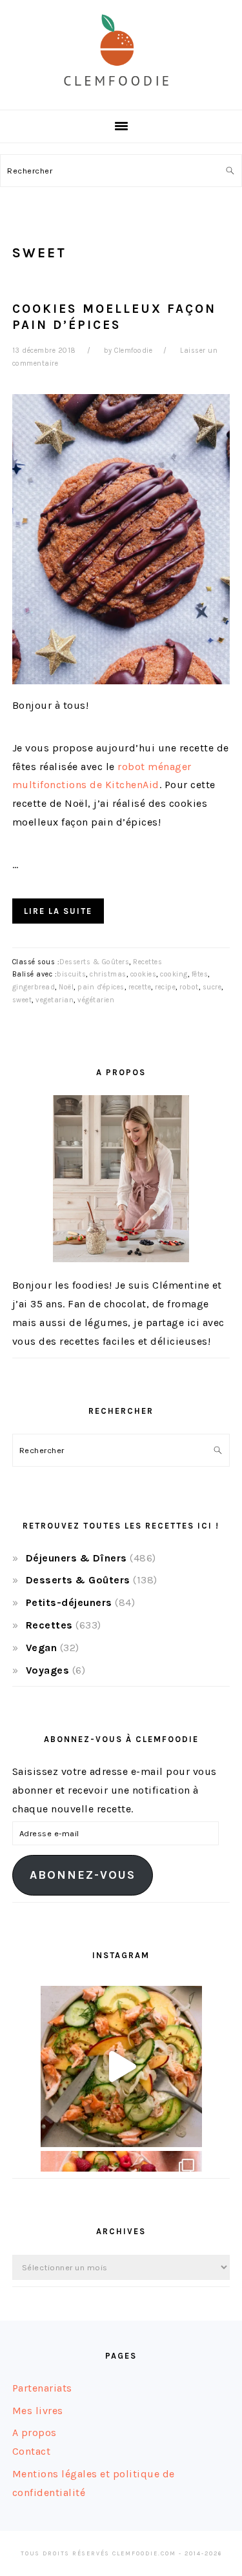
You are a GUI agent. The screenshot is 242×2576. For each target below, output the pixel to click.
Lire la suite (58, 911)
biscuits (71, 974)
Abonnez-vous (83, 1875)
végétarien (96, 1000)
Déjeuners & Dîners (76, 1558)
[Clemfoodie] (121, 96)
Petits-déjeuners (69, 1602)
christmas (108, 974)
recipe (165, 987)
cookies (144, 974)
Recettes (147, 962)
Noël (66, 987)
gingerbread (34, 987)
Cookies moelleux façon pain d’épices (114, 317)
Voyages (48, 1670)
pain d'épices (101, 987)
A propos (35, 2432)
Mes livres (38, 2411)
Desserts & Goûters (94, 962)
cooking (174, 974)
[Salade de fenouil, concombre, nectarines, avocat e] (121, 2066)
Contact (32, 2451)
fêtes (200, 974)
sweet (22, 1000)
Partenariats (42, 2388)
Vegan (42, 1648)
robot (189, 987)
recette (140, 987)
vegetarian (55, 1000)
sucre (212, 987)
